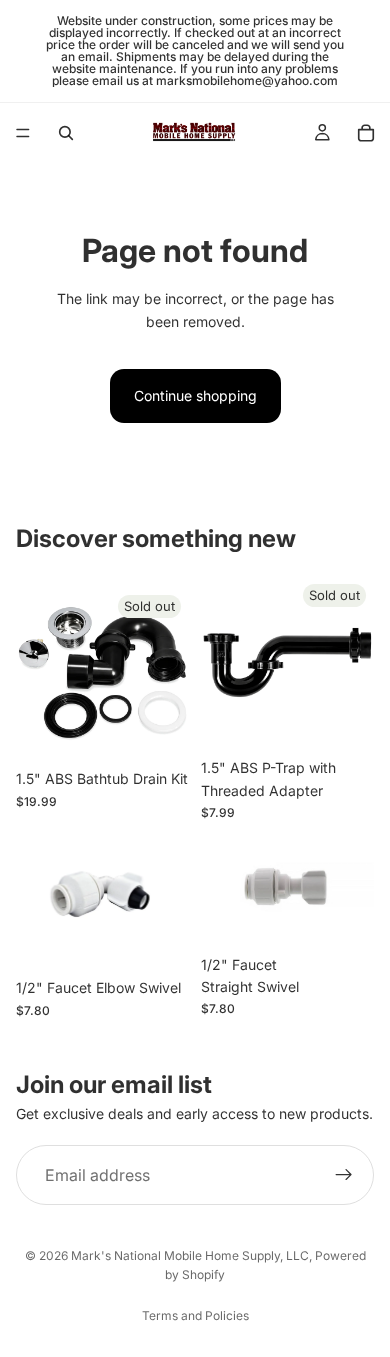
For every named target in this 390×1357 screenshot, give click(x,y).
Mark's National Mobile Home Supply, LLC (190, 1255)
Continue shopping (195, 395)
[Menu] (23, 133)
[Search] (66, 133)
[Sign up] (344, 1175)
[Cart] (366, 133)
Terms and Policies (195, 1315)
